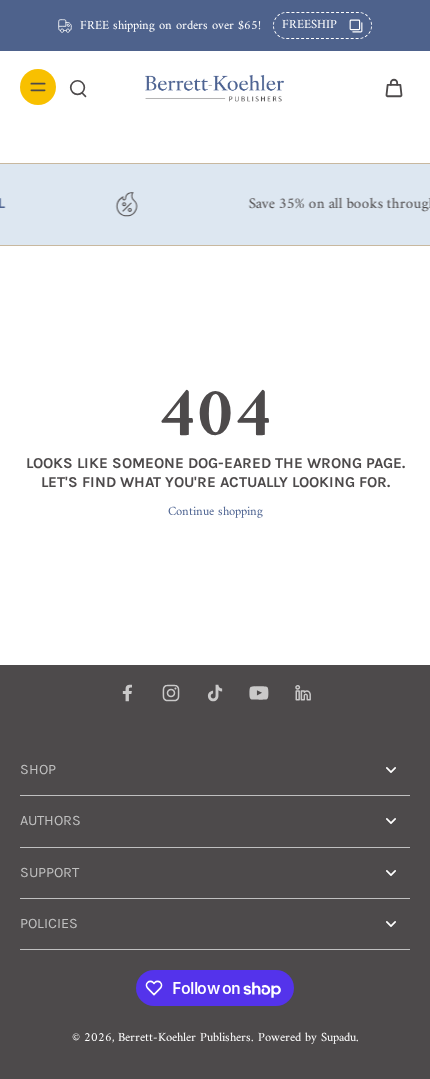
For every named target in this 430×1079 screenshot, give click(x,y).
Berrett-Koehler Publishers (184, 1038)
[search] (78, 87)
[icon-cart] (388, 87)
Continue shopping (215, 512)
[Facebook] (127, 693)
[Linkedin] (303, 693)
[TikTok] (215, 693)
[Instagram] (171, 693)
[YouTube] (259, 693)
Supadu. (340, 1038)
